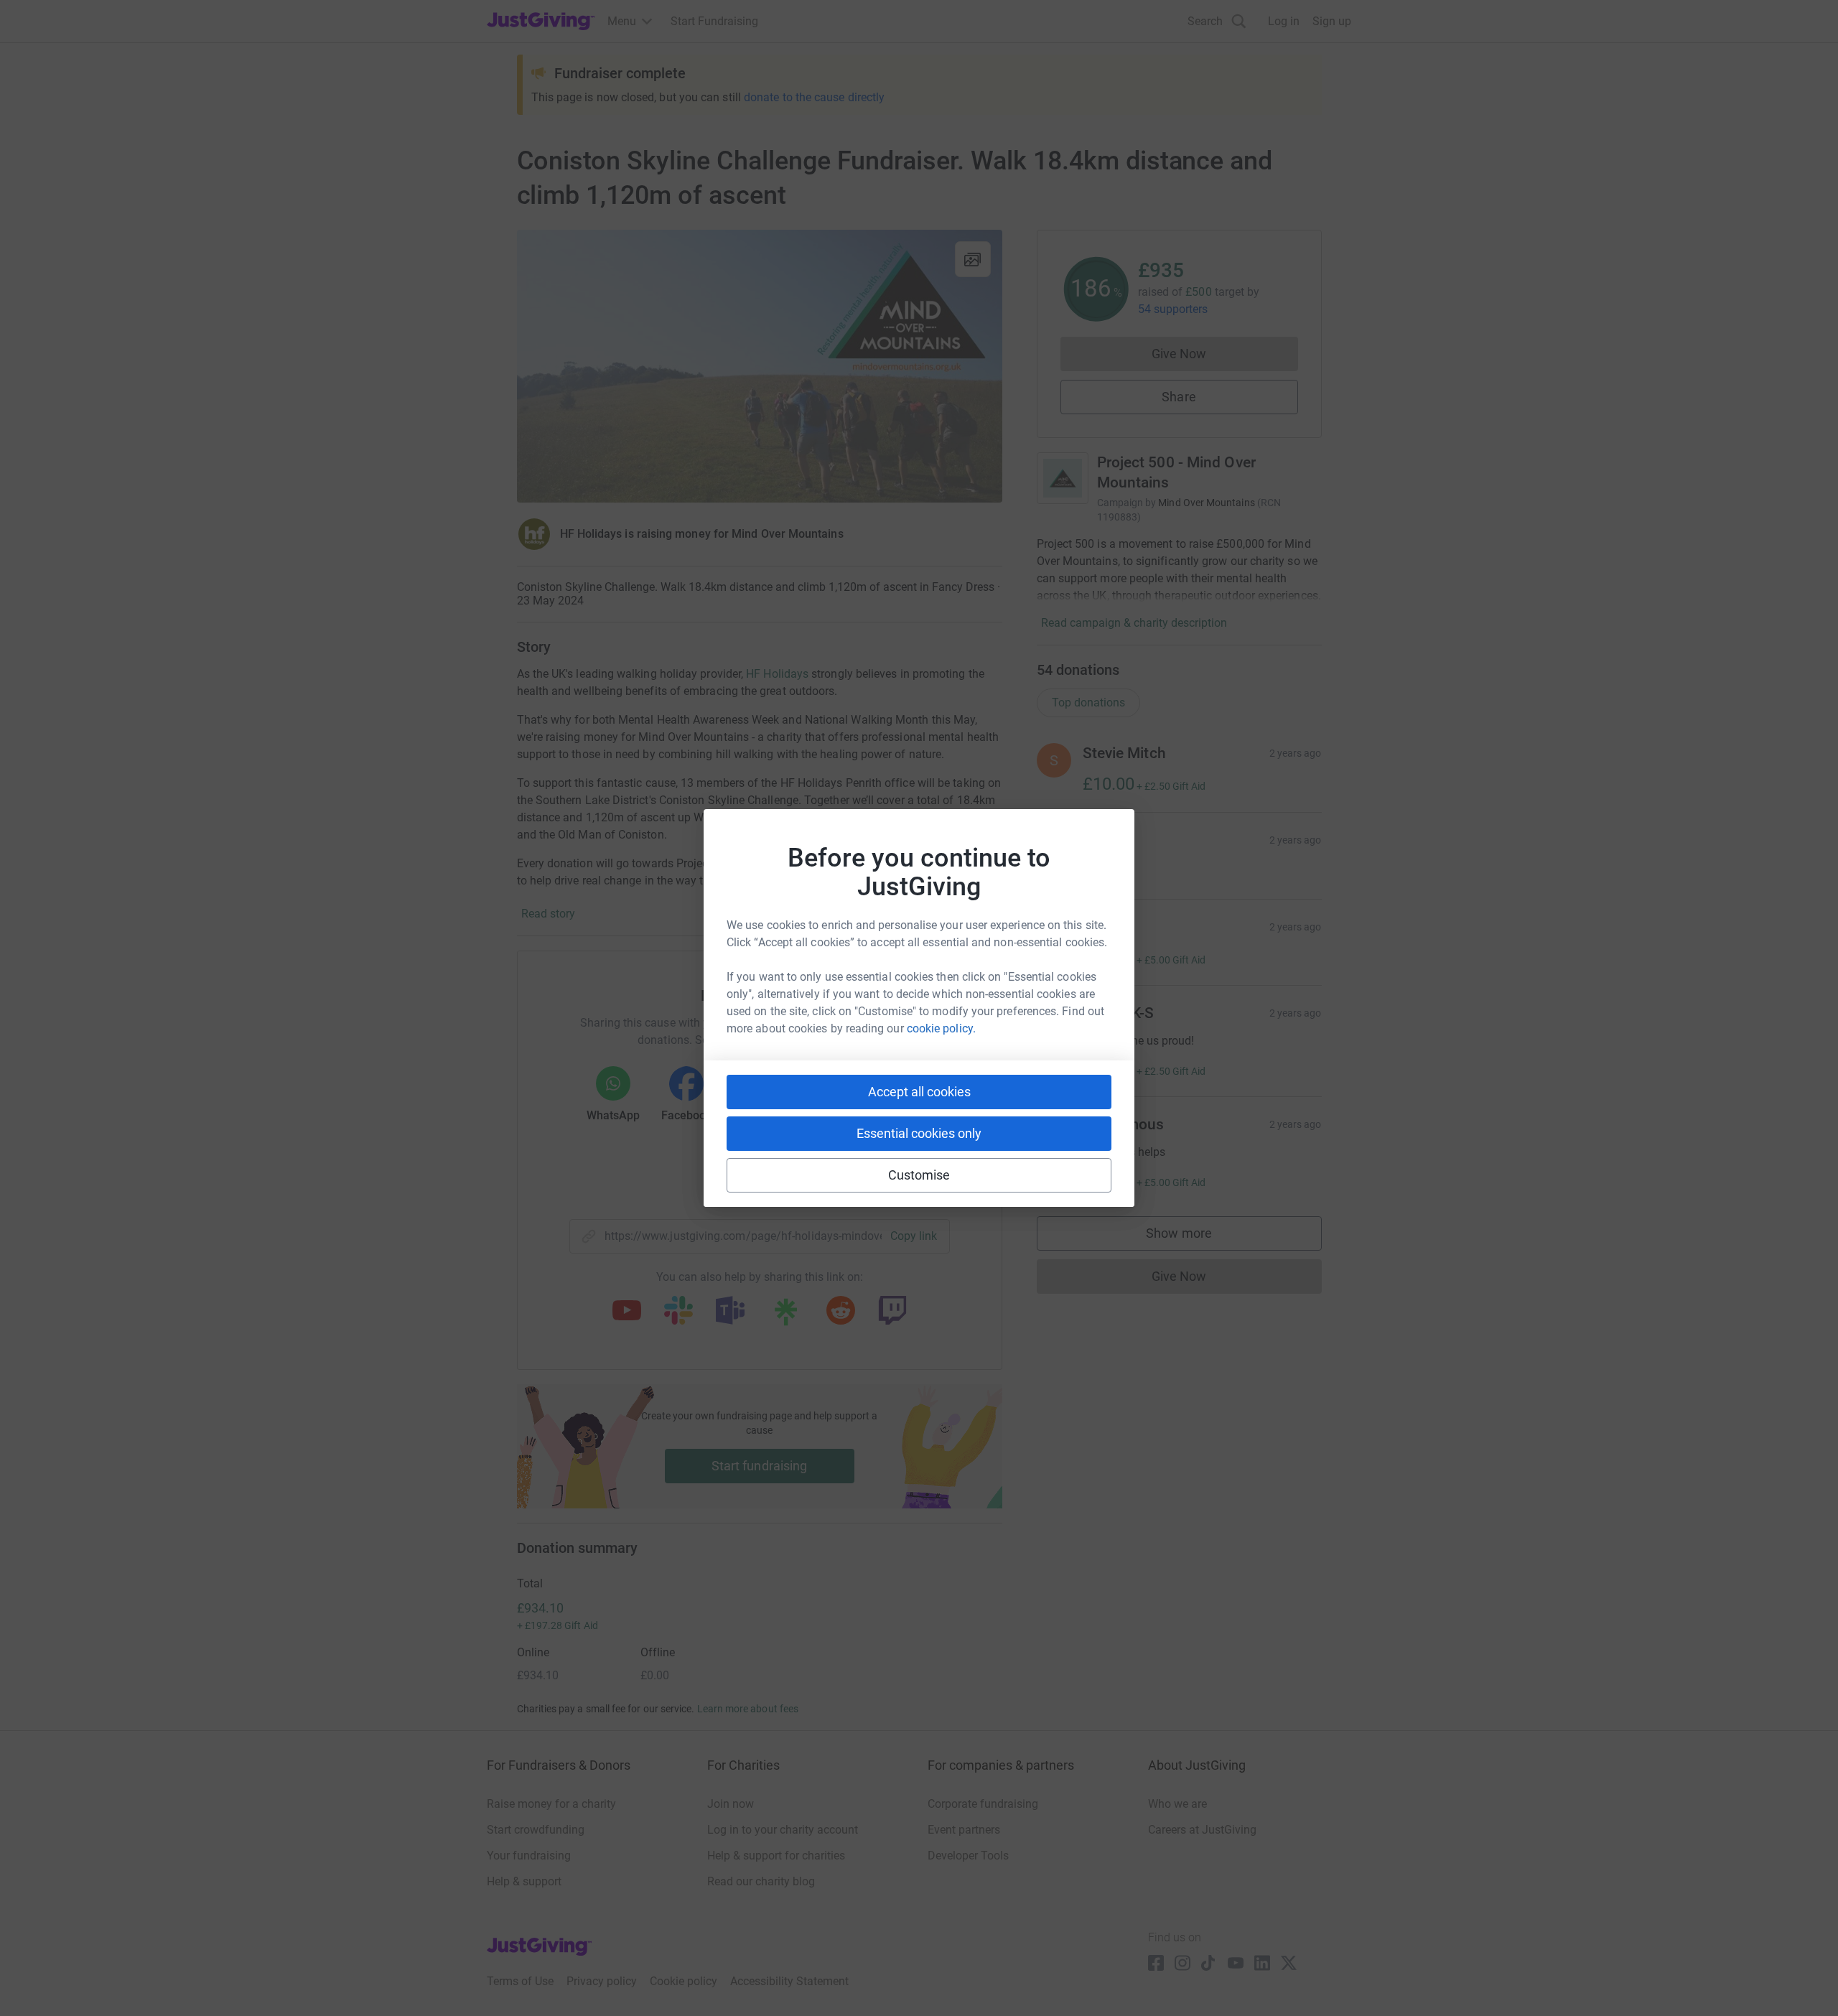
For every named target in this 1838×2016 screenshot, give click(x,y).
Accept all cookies (919, 1092)
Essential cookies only (919, 1133)
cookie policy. (941, 1028)
